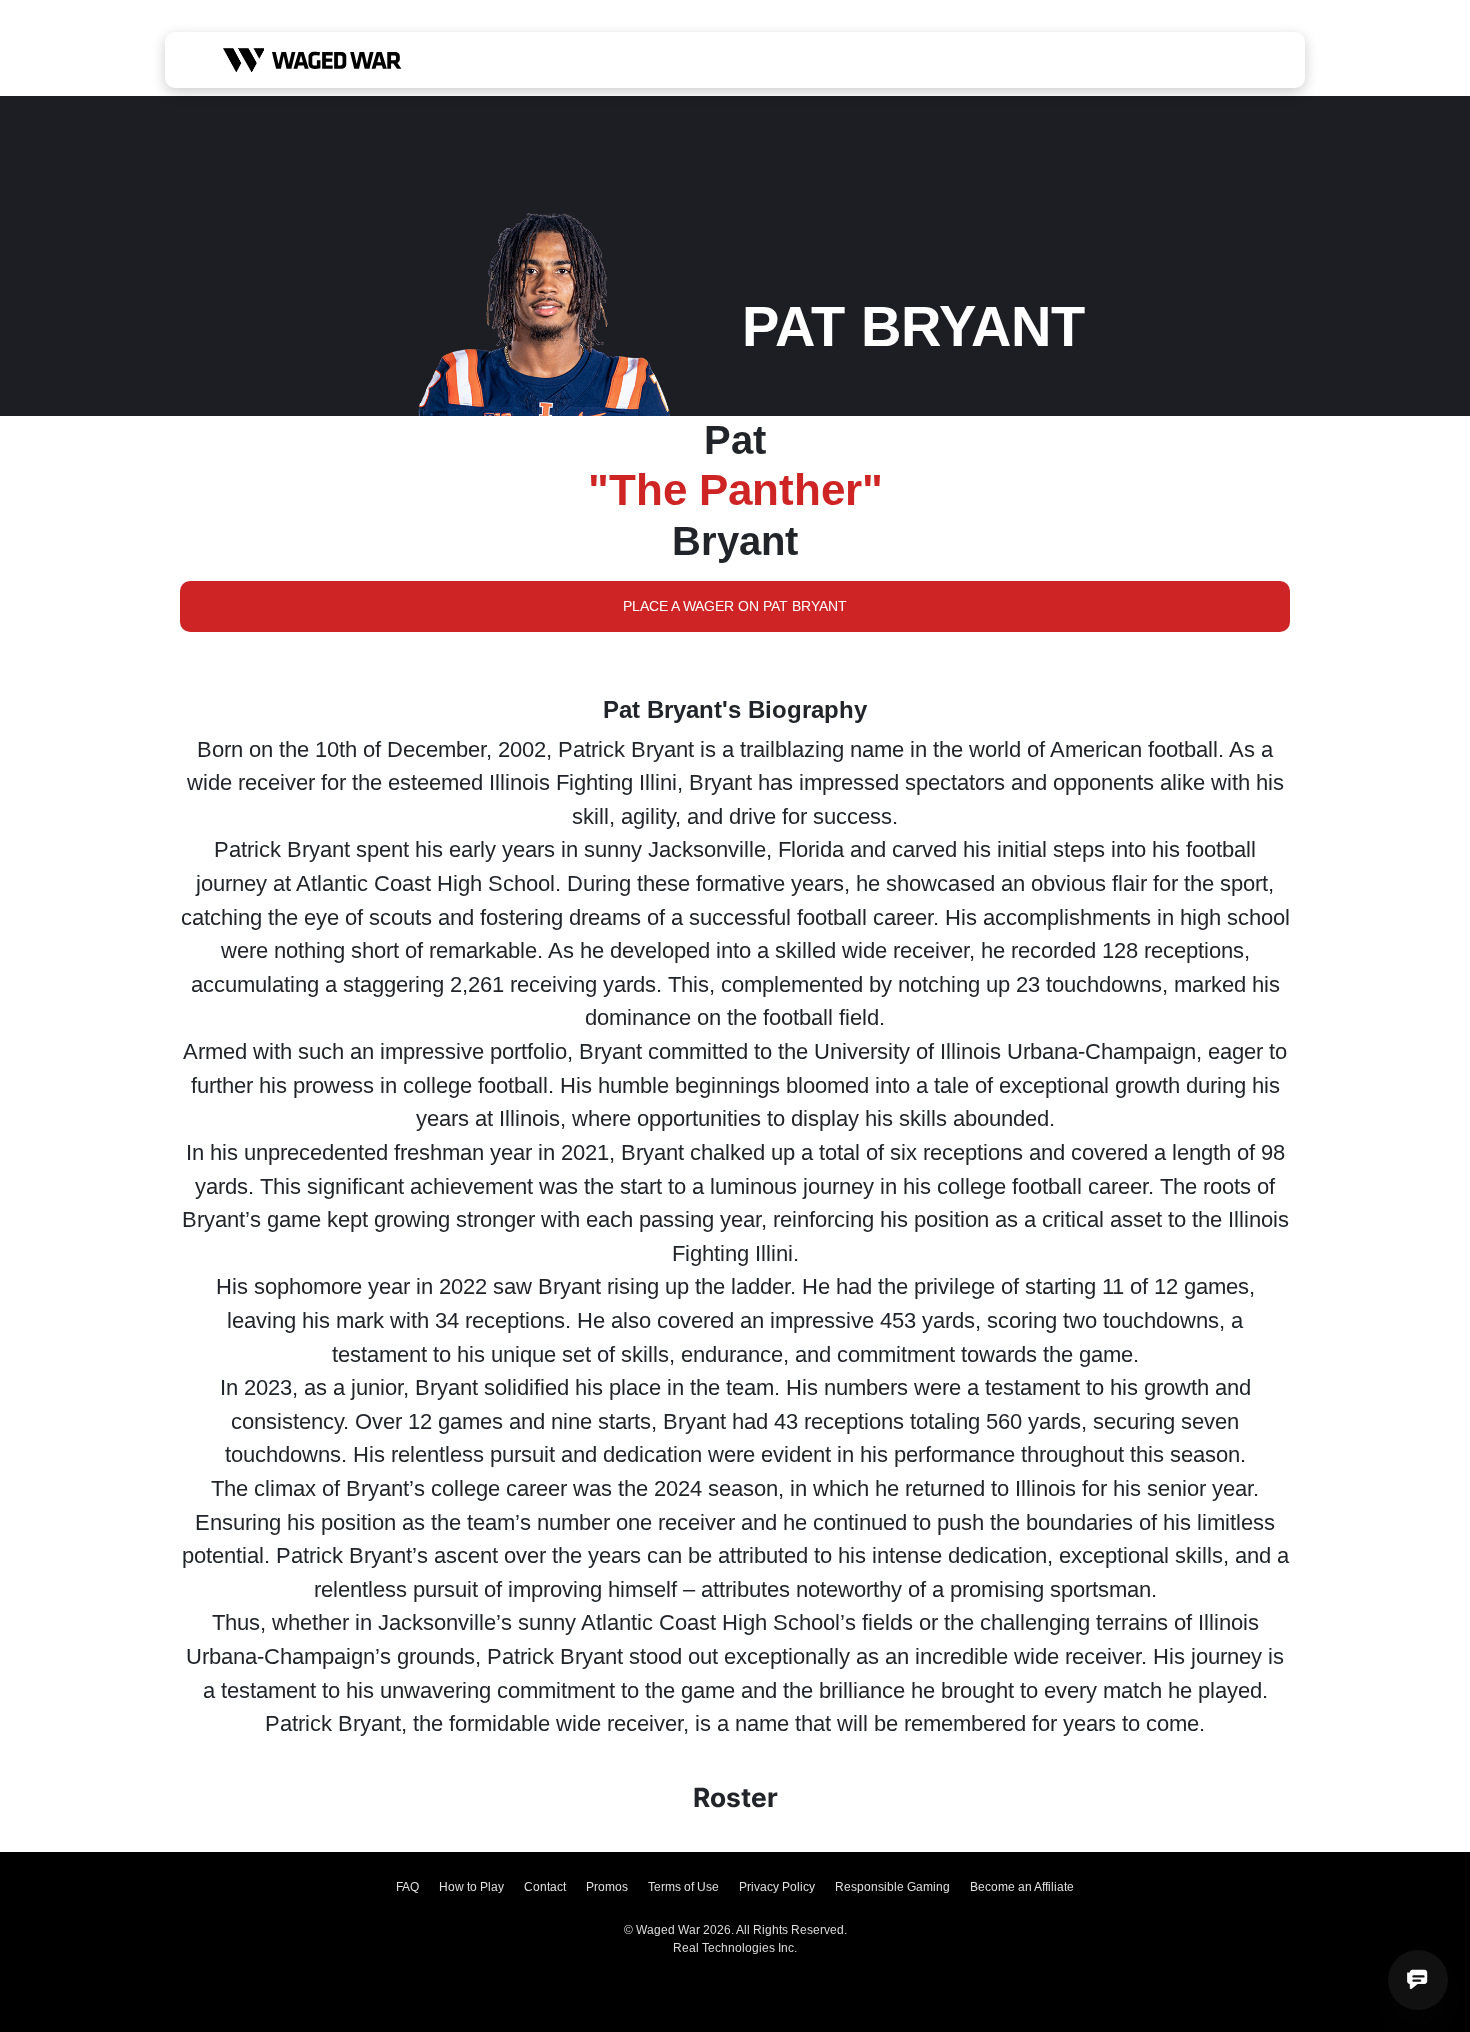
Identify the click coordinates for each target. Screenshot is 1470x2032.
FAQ (407, 1887)
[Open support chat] (1418, 1980)
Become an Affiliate (1022, 1887)
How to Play (471, 1887)
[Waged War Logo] (312, 60)
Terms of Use (683, 1887)
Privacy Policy (777, 1887)
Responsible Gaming (892, 1887)
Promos (607, 1887)
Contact (545, 1887)
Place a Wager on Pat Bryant (735, 606)
